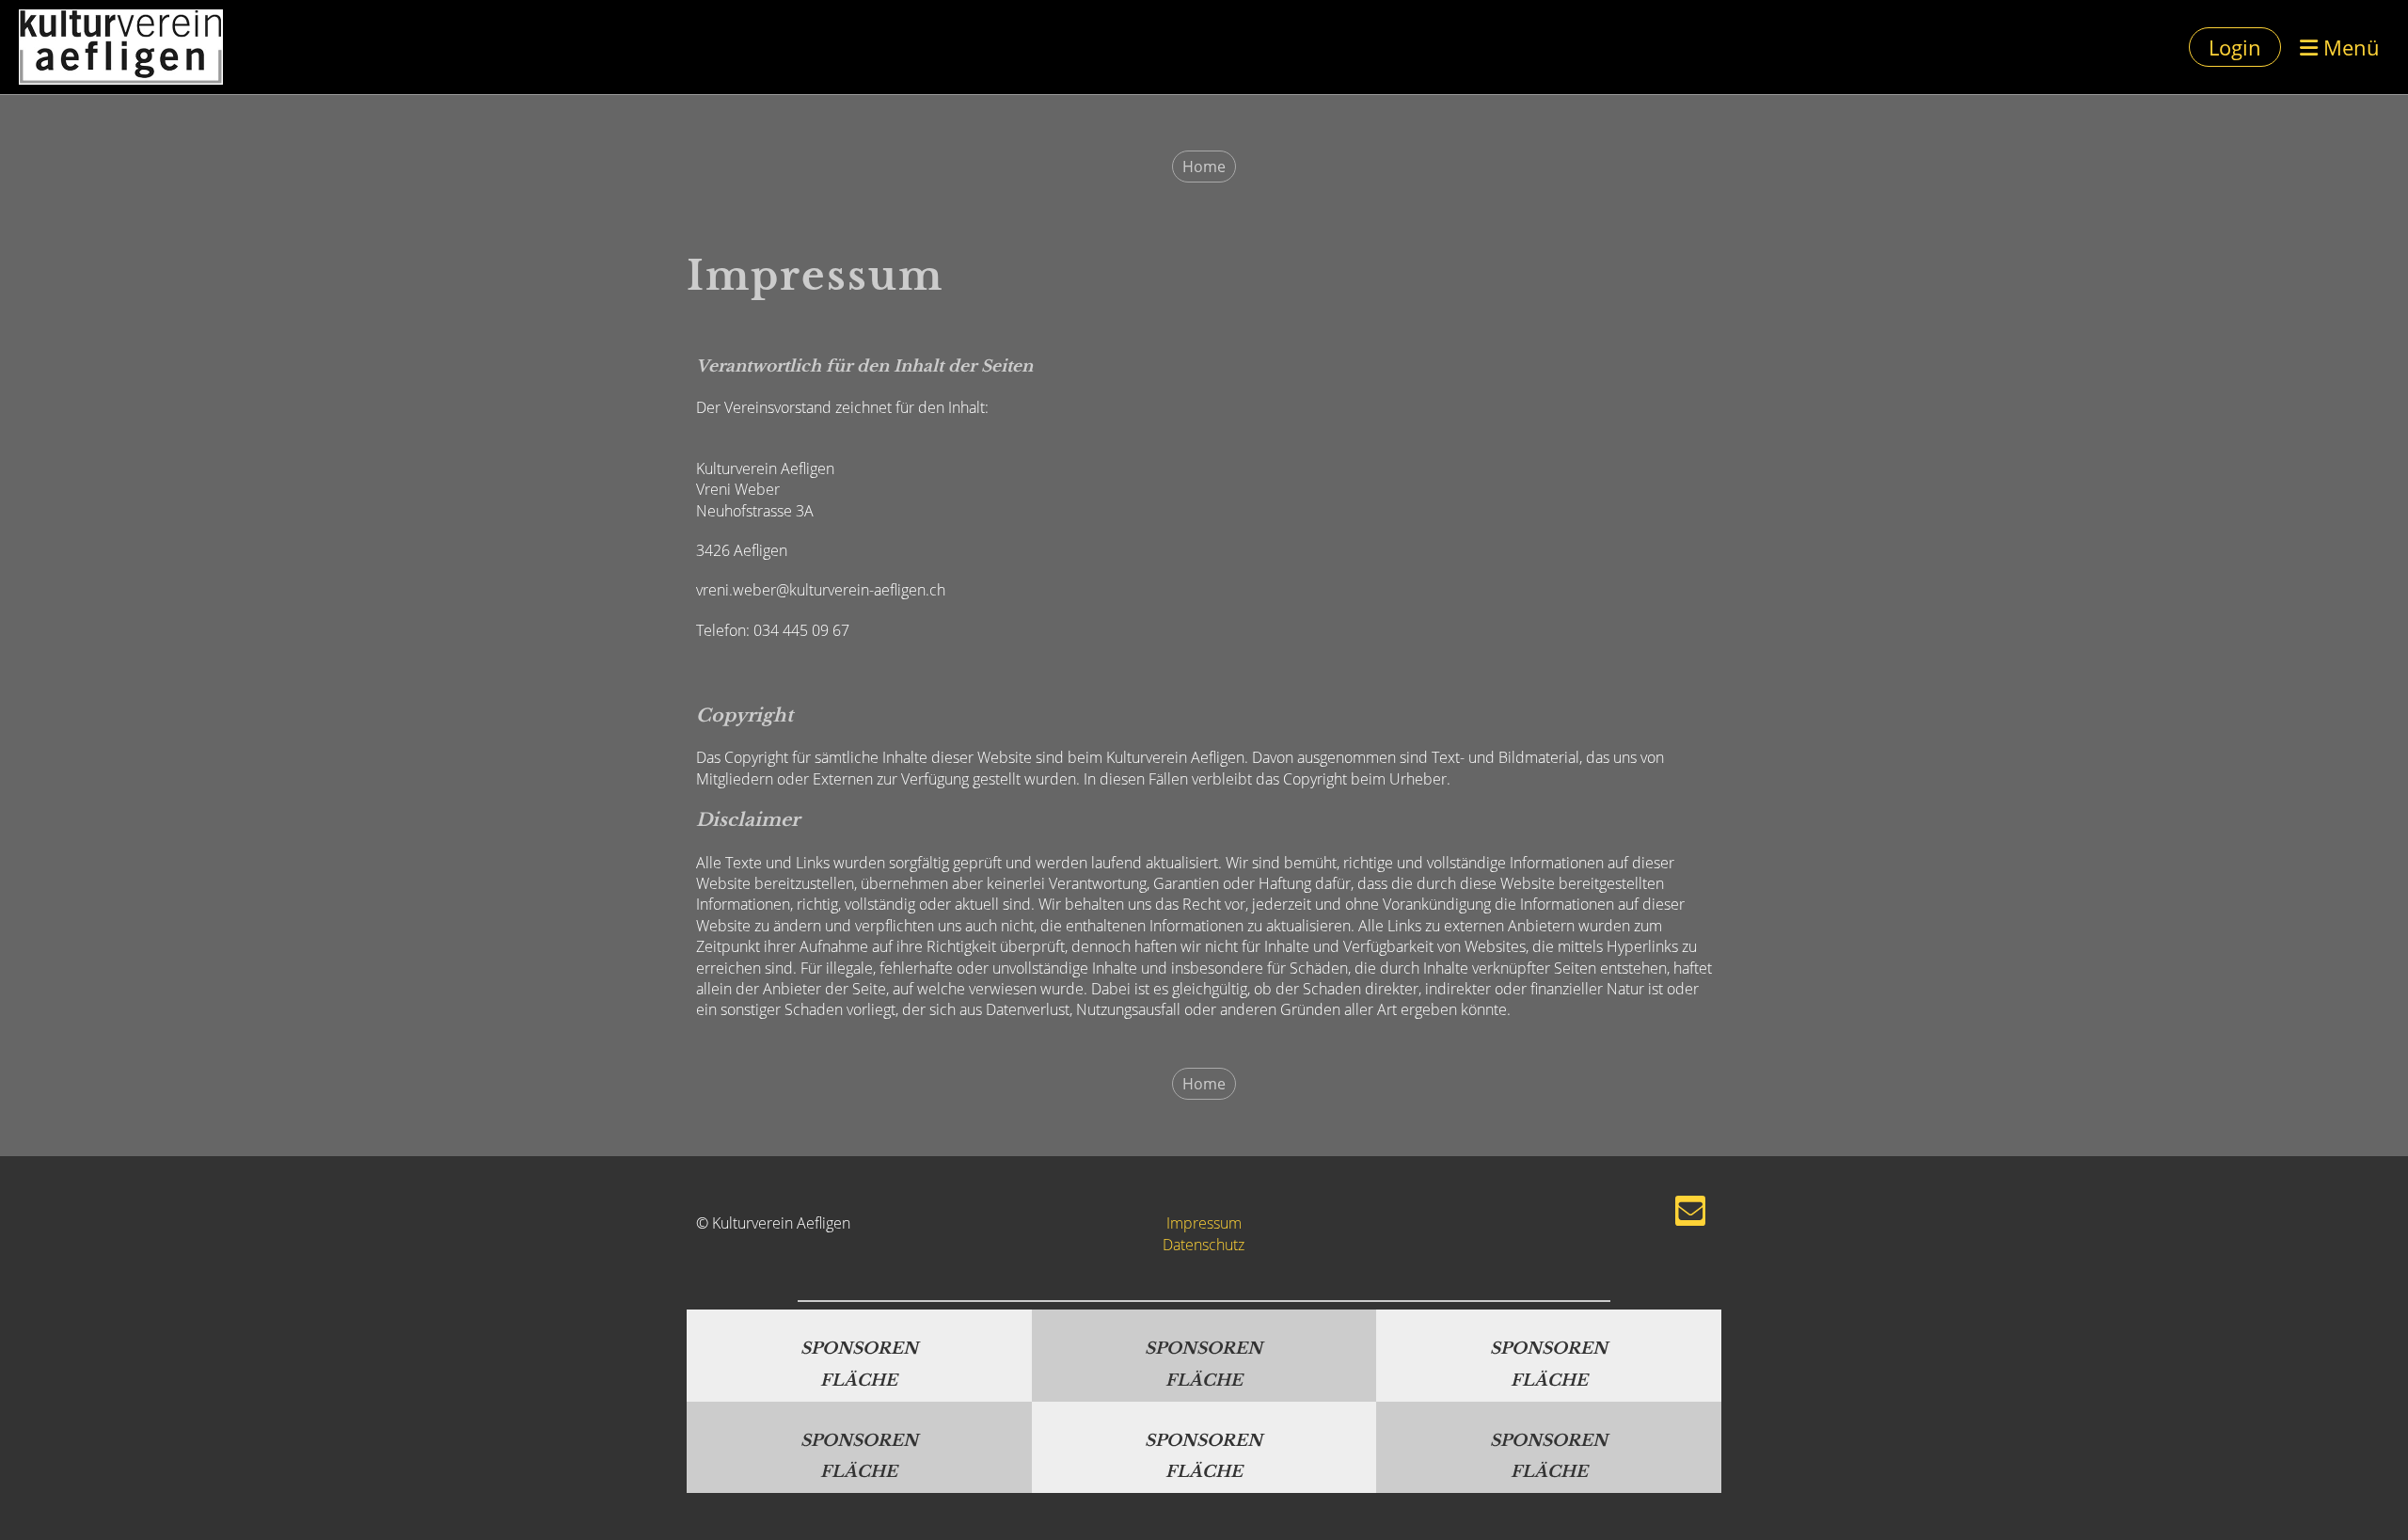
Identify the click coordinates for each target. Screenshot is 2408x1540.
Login (2235, 47)
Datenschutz (1204, 1245)
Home (1204, 167)
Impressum (1204, 1223)
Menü (2349, 47)
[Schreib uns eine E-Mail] (1690, 1214)
